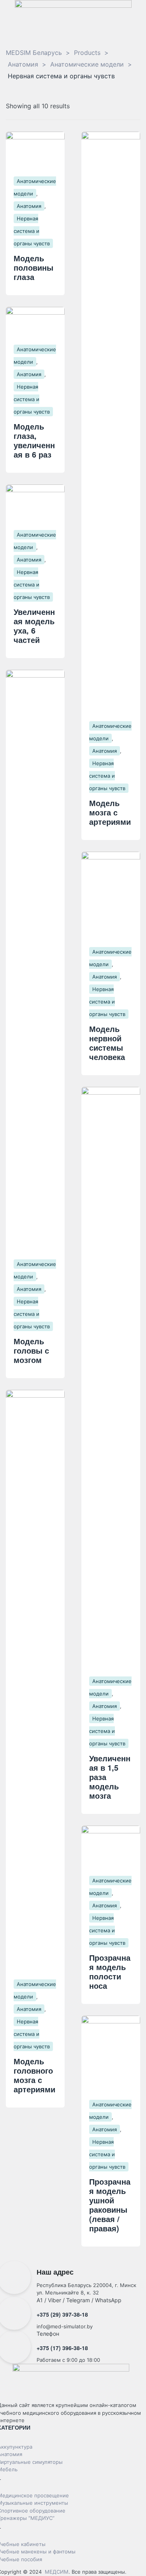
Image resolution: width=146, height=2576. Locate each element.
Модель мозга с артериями (110, 812)
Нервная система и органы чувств (32, 231)
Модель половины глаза (33, 267)
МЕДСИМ (57, 2572)
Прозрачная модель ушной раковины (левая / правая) (110, 2205)
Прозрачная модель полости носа (110, 1971)
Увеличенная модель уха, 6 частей (34, 626)
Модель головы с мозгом (31, 1350)
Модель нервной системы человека (107, 1043)
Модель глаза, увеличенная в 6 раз (34, 440)
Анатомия (29, 206)
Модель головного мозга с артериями (34, 2075)
